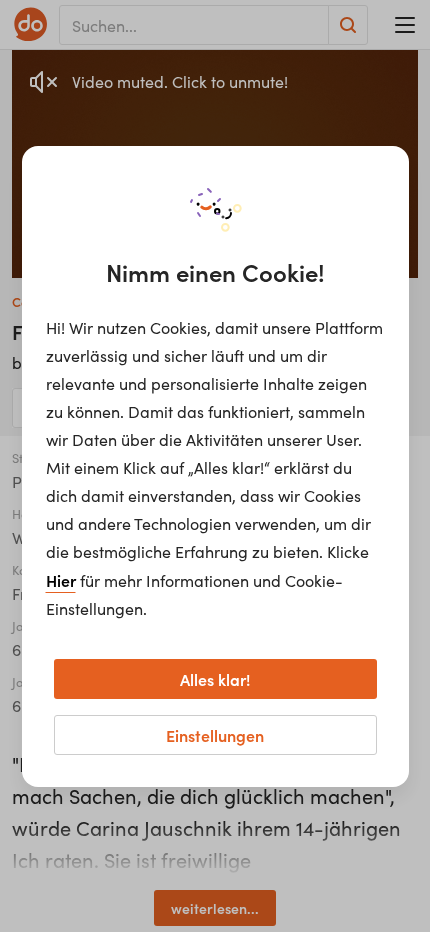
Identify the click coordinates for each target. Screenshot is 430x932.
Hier (61, 580)
